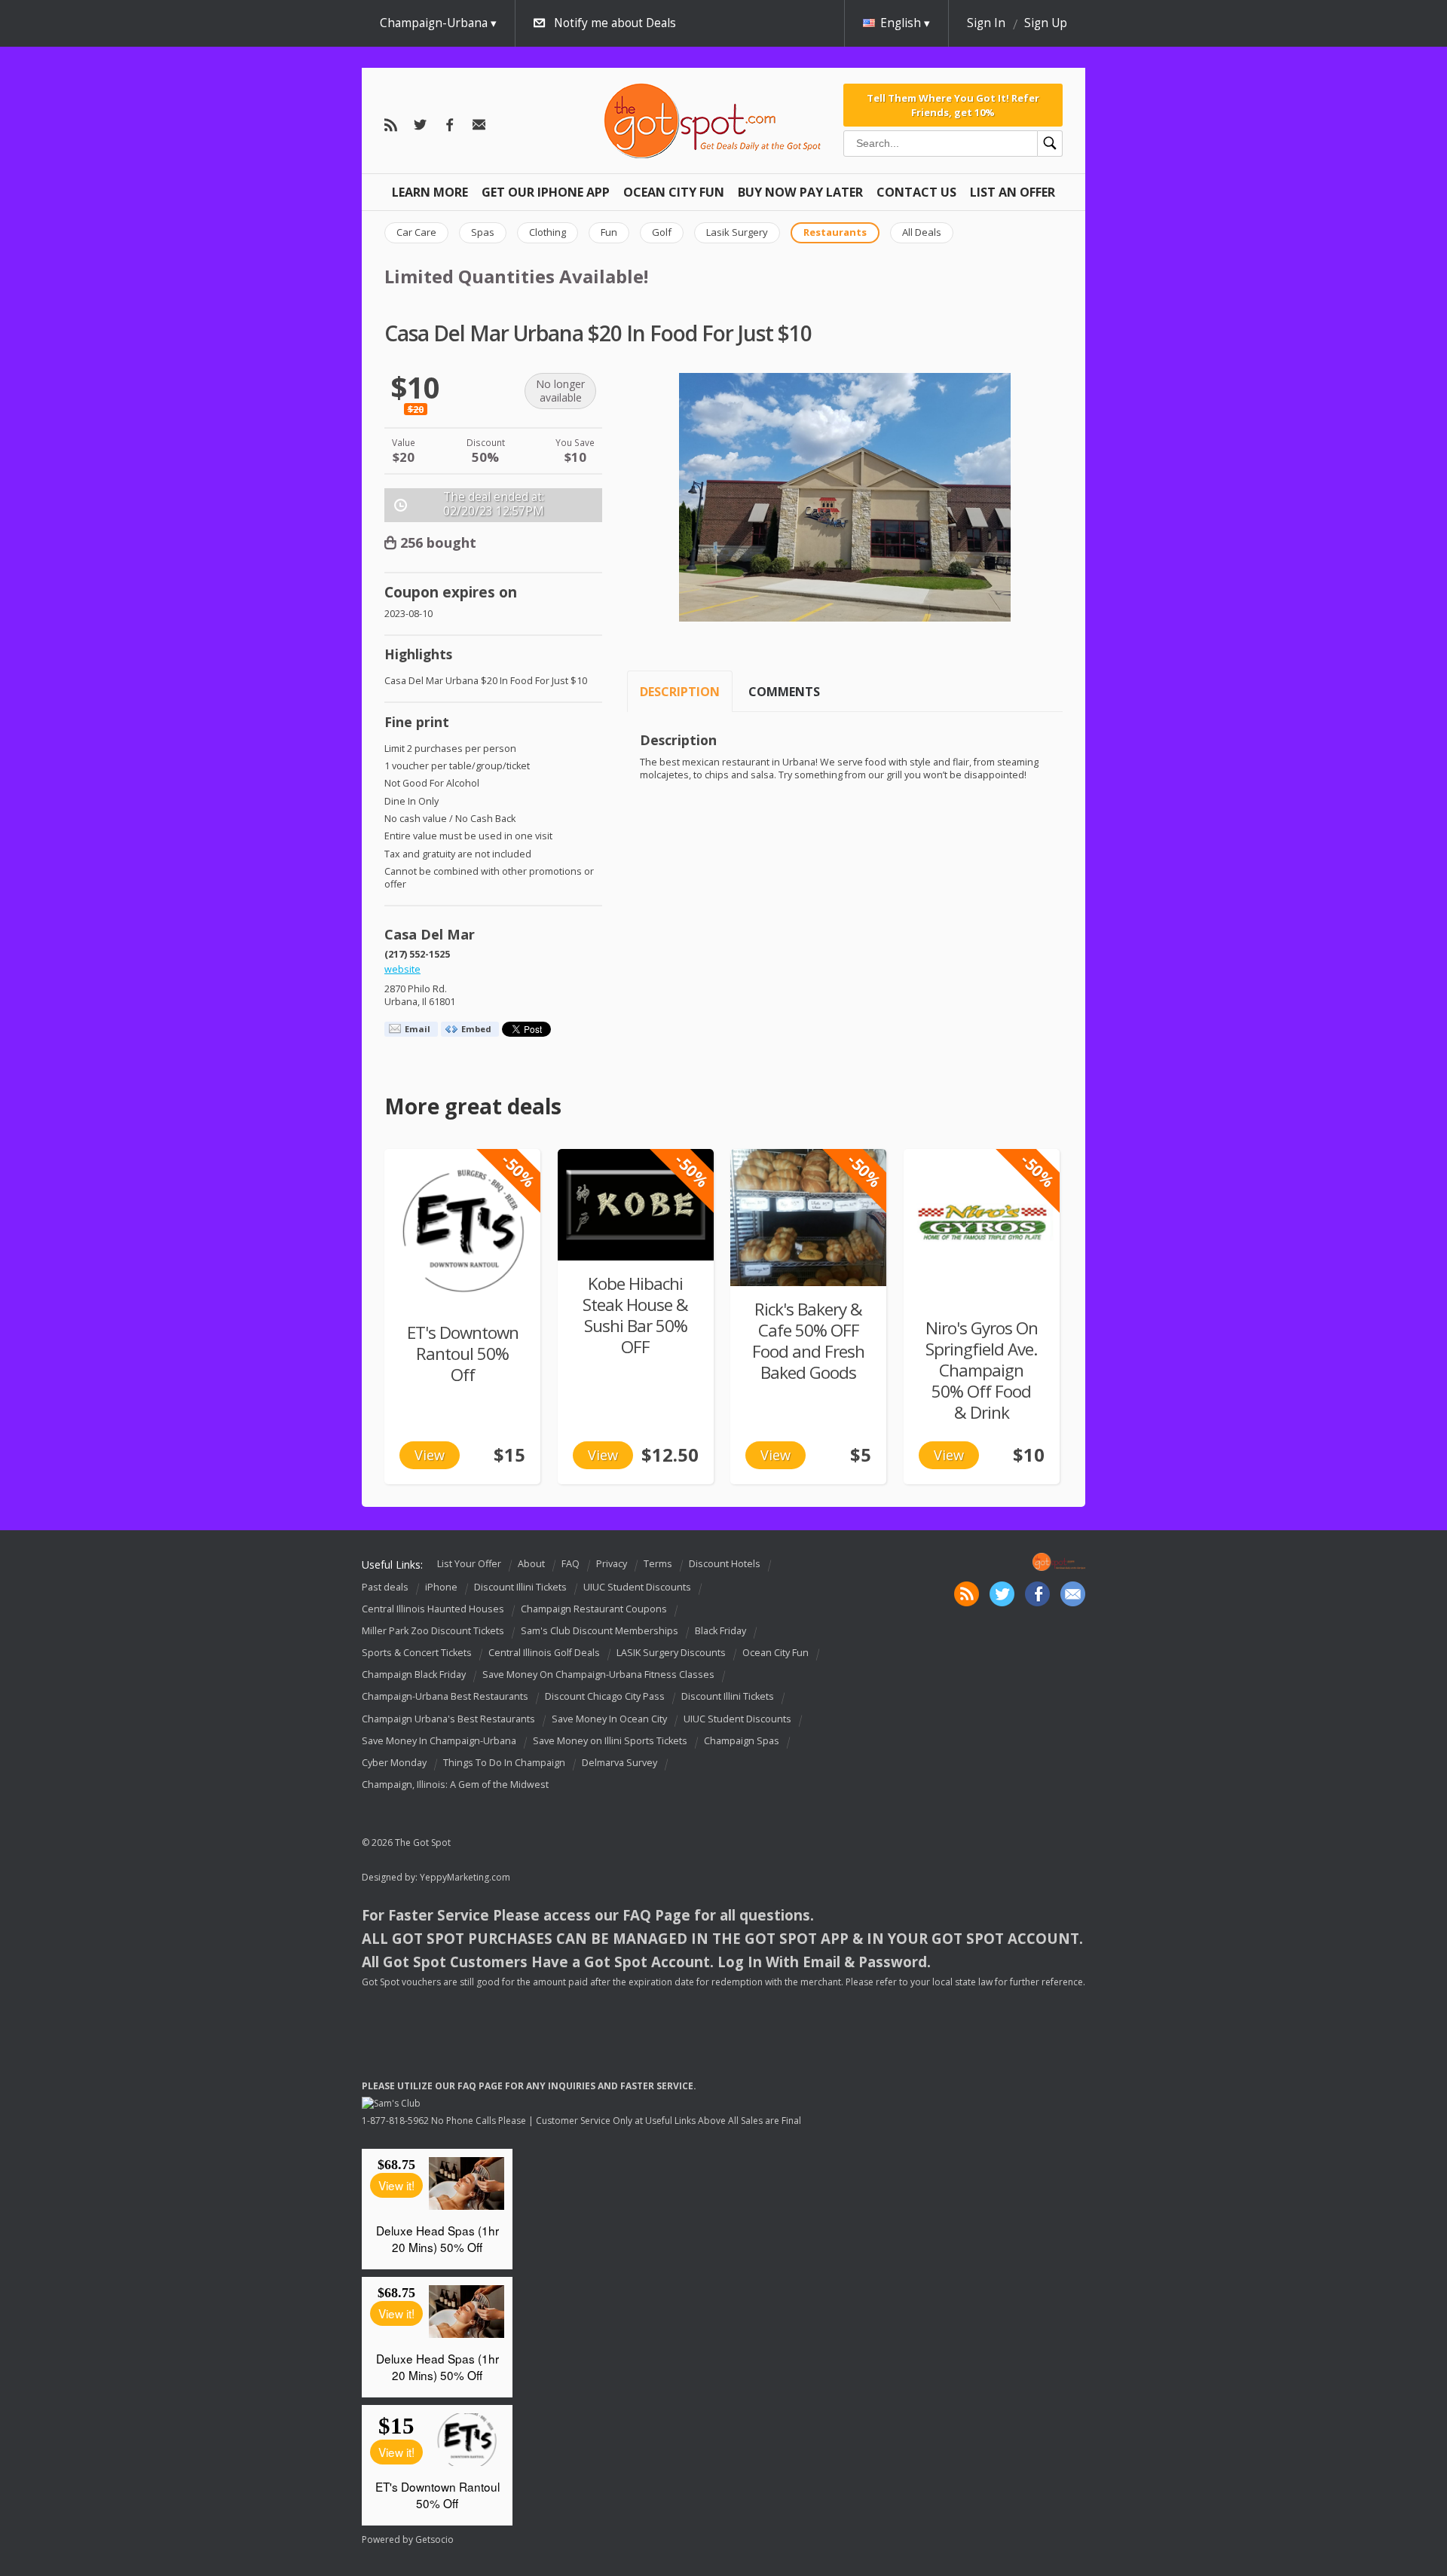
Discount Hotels (725, 1564)
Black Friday (720, 1631)
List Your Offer (469, 1564)
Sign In (986, 23)
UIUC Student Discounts (637, 1587)
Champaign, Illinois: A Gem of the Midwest (455, 1785)
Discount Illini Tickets (520, 1587)
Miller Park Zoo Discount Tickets (433, 1631)
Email (418, 1029)
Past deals (385, 1587)
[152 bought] (636, 1205)
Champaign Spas (742, 1741)
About (531, 1564)
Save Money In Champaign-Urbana (439, 1741)
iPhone (441, 1587)
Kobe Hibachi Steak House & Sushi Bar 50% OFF (635, 1315)
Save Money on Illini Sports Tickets (610, 1741)
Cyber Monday (394, 1763)
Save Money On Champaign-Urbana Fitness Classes (598, 1675)
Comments (784, 692)
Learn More (430, 192)
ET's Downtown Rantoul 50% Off (463, 1354)
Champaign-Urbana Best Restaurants (445, 1697)
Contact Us (916, 192)
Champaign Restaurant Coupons (594, 1609)
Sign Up (1046, 23)
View (430, 1455)
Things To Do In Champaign (504, 1763)
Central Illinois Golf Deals (544, 1653)
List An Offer (1013, 192)
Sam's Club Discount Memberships (600, 1631)
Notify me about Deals (615, 23)
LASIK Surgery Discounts (671, 1653)
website (402, 969)
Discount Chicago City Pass (605, 1697)
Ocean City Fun (674, 192)
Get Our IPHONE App (546, 192)
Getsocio (434, 2539)
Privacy (612, 1564)
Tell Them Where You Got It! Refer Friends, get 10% (953, 105)
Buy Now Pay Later (800, 192)
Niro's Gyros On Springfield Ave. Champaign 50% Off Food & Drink (982, 1370)
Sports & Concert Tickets (417, 1653)
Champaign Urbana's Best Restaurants (448, 1719)
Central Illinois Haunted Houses (433, 1609)
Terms (658, 1564)
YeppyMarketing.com (465, 1877)
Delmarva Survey (619, 1763)
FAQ (571, 1564)
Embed (476, 1029)
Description (680, 692)
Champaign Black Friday (414, 1675)
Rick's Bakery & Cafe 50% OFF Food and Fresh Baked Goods (808, 1341)
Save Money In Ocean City (609, 1719)
